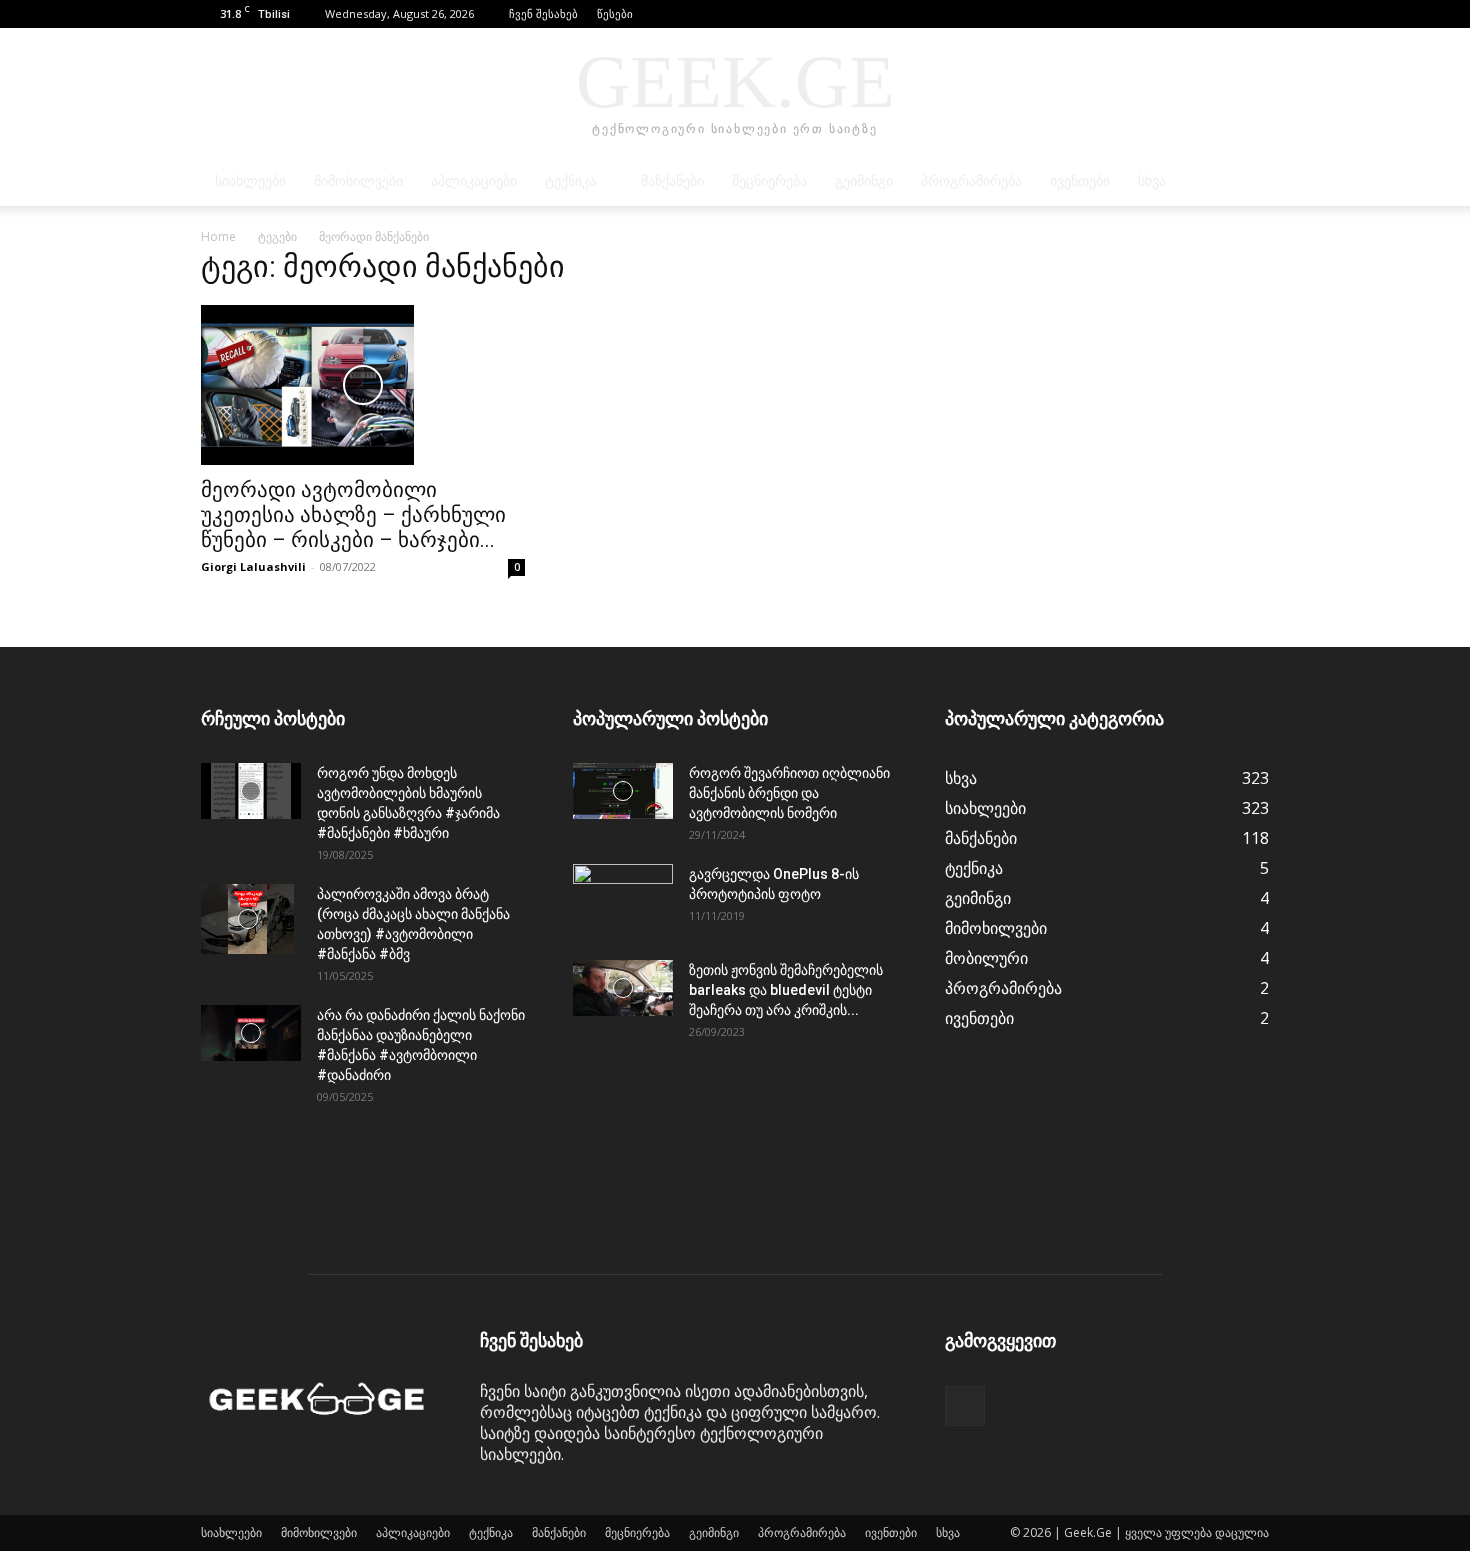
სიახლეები (250, 181)
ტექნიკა (570, 181)
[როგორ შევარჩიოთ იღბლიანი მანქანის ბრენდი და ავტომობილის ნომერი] (623, 791)
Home (218, 236)
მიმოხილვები (358, 181)
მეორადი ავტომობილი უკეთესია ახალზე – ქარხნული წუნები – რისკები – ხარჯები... (353, 515)
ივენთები (1080, 181)
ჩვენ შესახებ (543, 13)
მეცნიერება (769, 181)
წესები (615, 13)
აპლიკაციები (474, 181)
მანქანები (672, 181)
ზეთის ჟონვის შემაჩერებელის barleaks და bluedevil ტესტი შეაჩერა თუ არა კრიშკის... (786, 990)
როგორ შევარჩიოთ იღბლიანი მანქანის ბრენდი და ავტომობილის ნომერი (789, 793)
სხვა (1152, 181)
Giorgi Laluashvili (253, 566)
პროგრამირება (971, 181)
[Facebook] (1254, 14)
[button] (1224, 13)
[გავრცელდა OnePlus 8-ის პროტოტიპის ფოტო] (623, 899)
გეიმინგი (864, 181)
